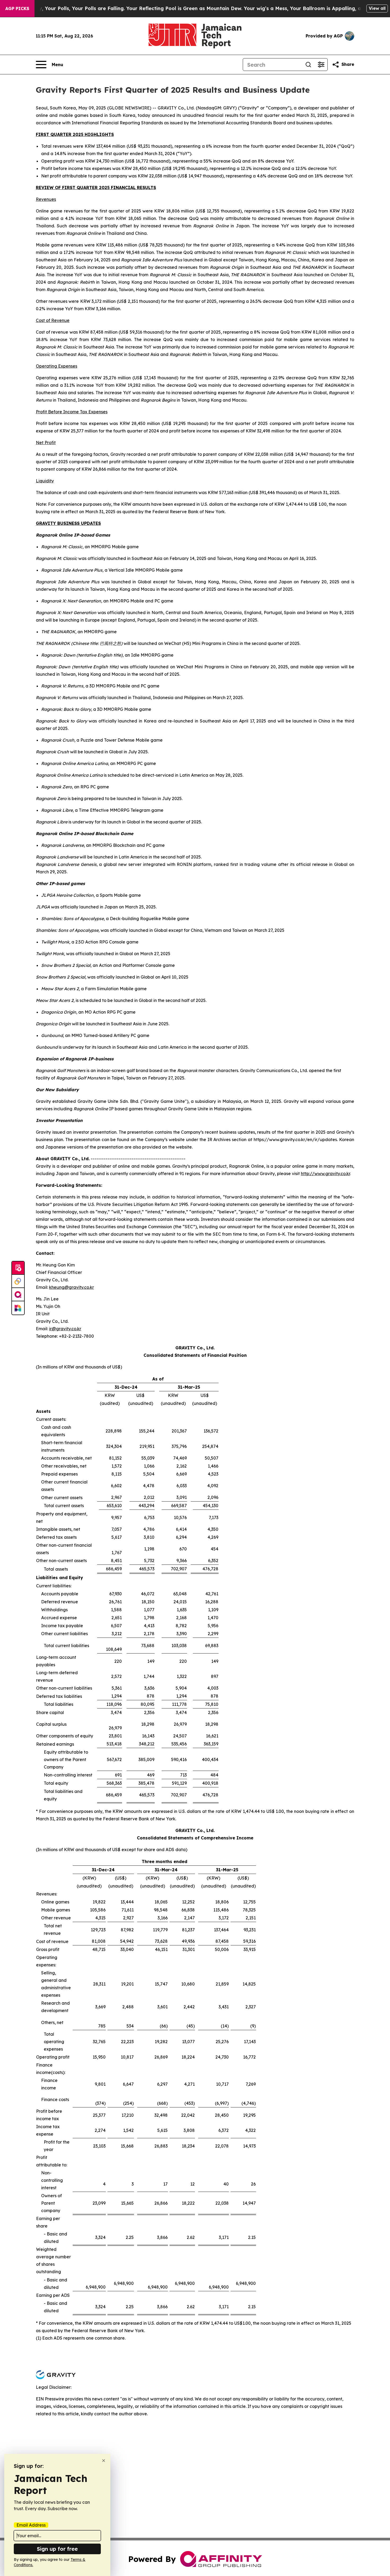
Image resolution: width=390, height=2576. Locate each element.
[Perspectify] (18, 1281)
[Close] (104, 2461)
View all (377, 8)
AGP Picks (17, 8)
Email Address (31, 2525)
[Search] (308, 65)
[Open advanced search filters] (321, 65)
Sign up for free (57, 2549)
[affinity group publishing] (18, 1295)
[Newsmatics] (18, 1308)
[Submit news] (18, 1268)
